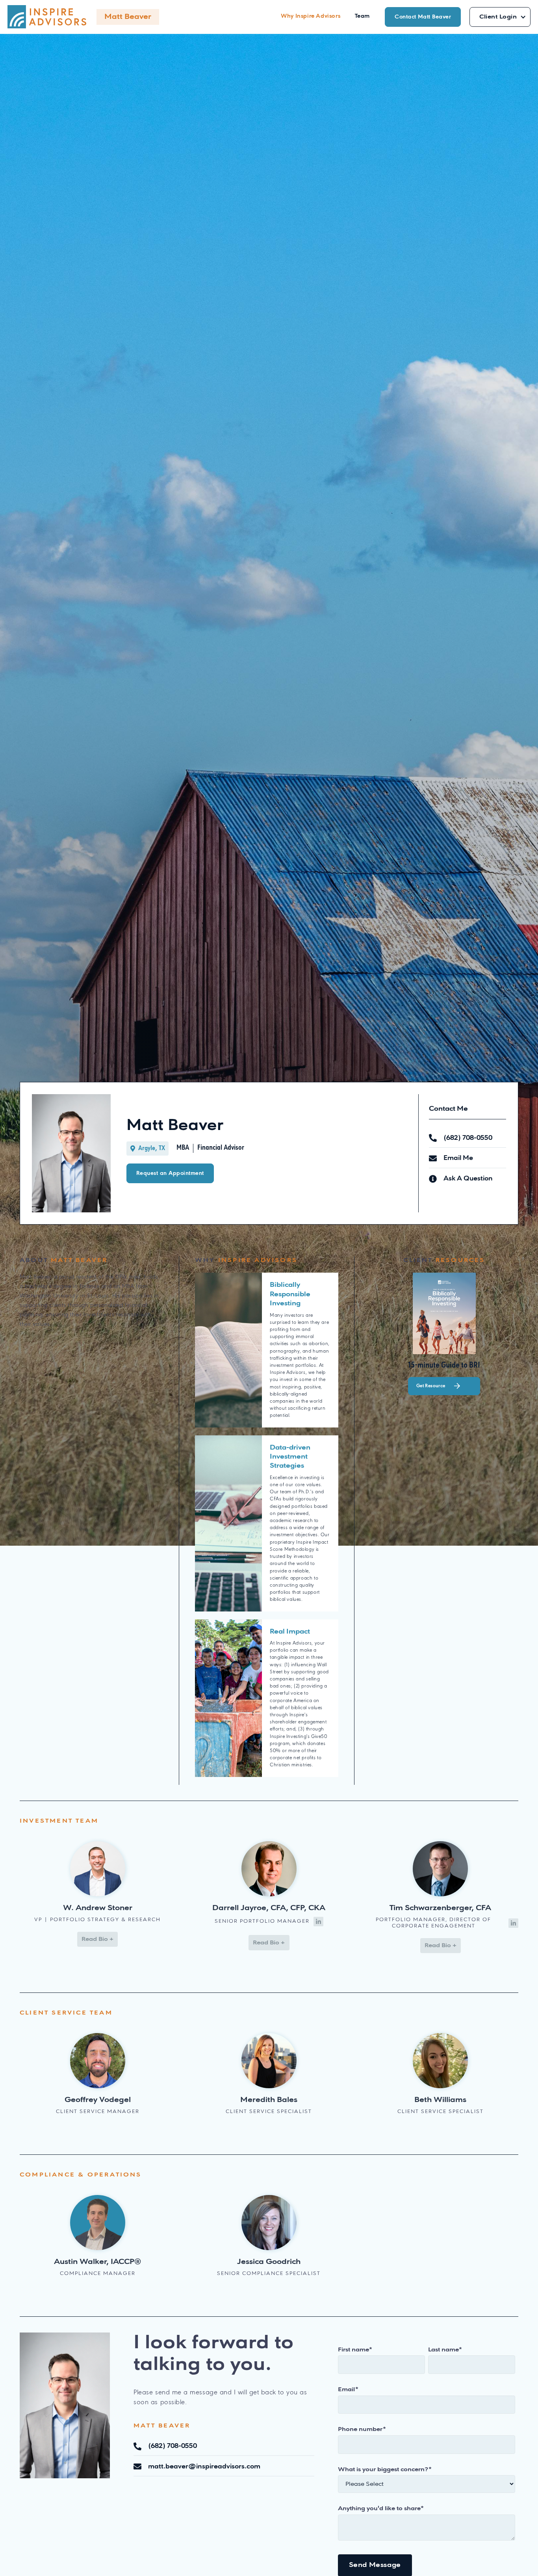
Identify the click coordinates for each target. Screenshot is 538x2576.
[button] (500, 17)
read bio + (97, 1939)
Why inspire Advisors (311, 16)
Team (362, 16)
